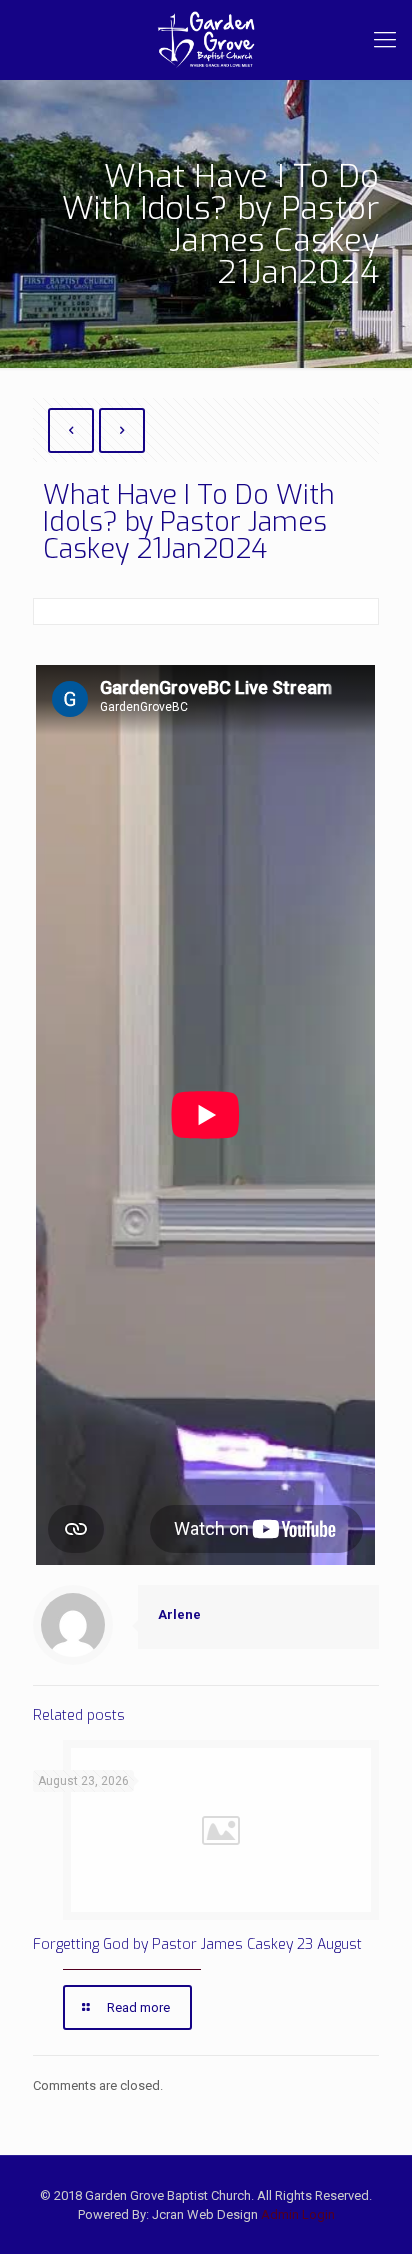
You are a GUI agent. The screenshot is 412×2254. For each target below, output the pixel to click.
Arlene (179, 1614)
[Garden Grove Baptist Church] (206, 40)
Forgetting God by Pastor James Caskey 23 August (197, 1944)
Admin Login (298, 2214)
